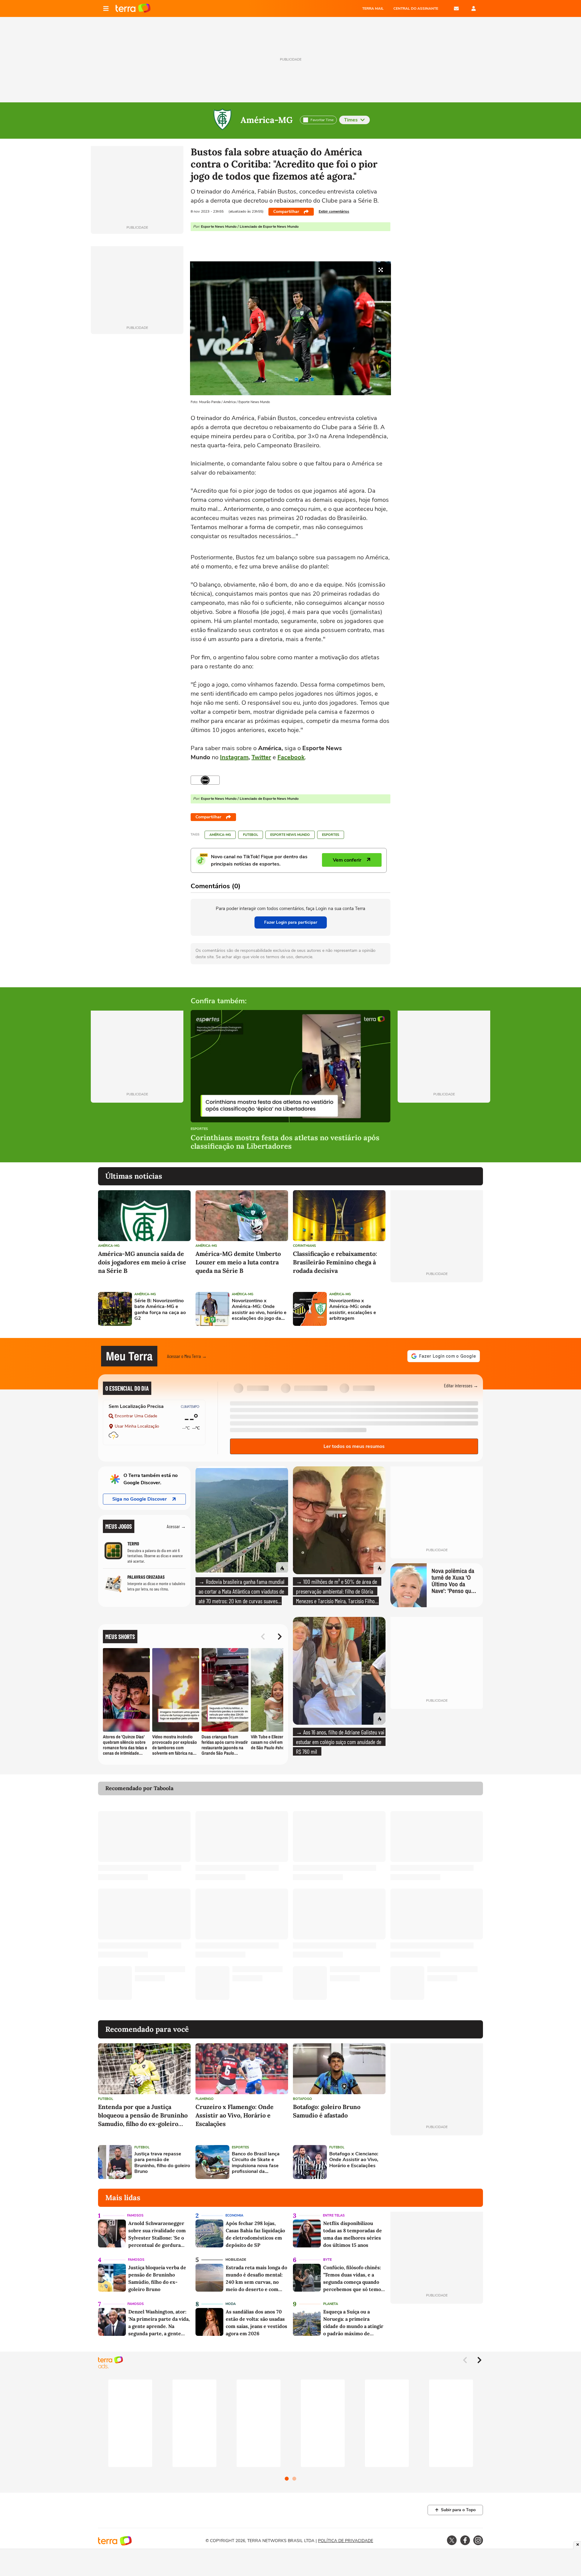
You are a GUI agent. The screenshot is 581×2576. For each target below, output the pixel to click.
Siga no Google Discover (140, 1499)
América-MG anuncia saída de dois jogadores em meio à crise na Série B (142, 1262)
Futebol (251, 835)
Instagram (234, 757)
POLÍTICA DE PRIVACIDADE (346, 2541)
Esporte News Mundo (290, 835)
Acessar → (176, 1526)
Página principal (133, 8)
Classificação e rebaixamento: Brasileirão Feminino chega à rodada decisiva (335, 1262)
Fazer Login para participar (291, 922)
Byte (327, 2260)
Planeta (331, 2304)
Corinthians (304, 1246)
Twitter (261, 757)
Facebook (291, 757)
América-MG (267, 120)
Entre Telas (334, 2215)
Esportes (331, 835)
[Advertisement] (437, 1309)
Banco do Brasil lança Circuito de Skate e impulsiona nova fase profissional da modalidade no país (256, 2163)
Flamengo (205, 2099)
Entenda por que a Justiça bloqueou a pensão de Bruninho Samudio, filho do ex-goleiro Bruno (143, 2116)
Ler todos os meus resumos (354, 1446)
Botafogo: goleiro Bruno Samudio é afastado (327, 2111)
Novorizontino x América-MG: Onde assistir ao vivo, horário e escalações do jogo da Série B (259, 1310)
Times (351, 120)
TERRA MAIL (373, 8)
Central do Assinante (416, 8)
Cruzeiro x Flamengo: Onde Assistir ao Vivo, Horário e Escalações (235, 2115)
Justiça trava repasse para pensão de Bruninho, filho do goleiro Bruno (162, 2163)
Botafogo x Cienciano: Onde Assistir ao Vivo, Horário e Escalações (354, 2160)
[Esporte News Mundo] (205, 780)
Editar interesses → (461, 1385)
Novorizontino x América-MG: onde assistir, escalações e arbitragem (353, 1310)
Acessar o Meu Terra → (187, 1356)
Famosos (135, 2215)
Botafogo (302, 2099)
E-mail (456, 8)
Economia (234, 2215)
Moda (231, 2304)
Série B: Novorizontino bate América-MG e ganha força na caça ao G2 (160, 1310)
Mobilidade (236, 2260)
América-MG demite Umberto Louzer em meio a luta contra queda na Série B (238, 1262)
